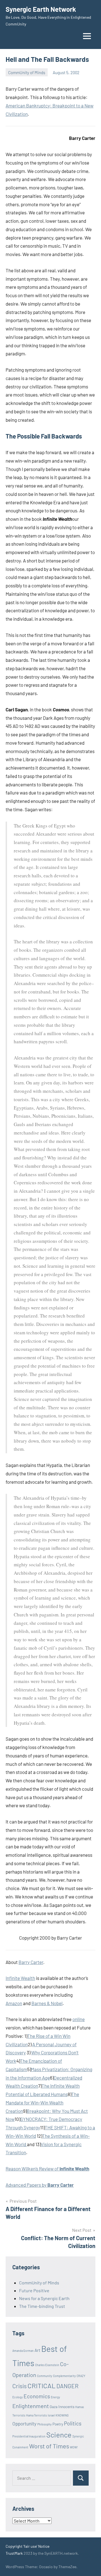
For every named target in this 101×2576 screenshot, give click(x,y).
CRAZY (81, 2376)
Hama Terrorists (36, 2415)
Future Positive (34, 2290)
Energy (55, 2397)
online (79, 2019)
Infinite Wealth (20, 1978)
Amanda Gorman (23, 2351)
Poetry (58, 2424)
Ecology (18, 2397)
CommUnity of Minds (27, 72)
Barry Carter (31, 1962)
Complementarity (64, 2376)
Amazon (14, 2003)
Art (37, 2350)
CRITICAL (42, 2386)
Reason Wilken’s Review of (47, 2169)
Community (45, 2376)
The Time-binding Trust (42, 2306)
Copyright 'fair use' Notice (27, 2546)
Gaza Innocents (62, 2407)
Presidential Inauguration (29, 2436)
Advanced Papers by (40, 2185)
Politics (73, 2423)
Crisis (19, 2386)
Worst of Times (49, 2446)
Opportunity (24, 2423)
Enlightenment (31, 2406)
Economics (37, 2396)
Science (59, 2435)
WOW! (74, 2447)
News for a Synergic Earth (44, 2298)
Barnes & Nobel (47, 2003)
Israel (51, 2415)
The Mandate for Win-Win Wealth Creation (42, 2102)
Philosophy (44, 2424)
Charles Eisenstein (47, 2365)
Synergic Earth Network (41, 9)
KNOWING (62, 2415)
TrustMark (14, 2553)
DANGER (67, 2386)
